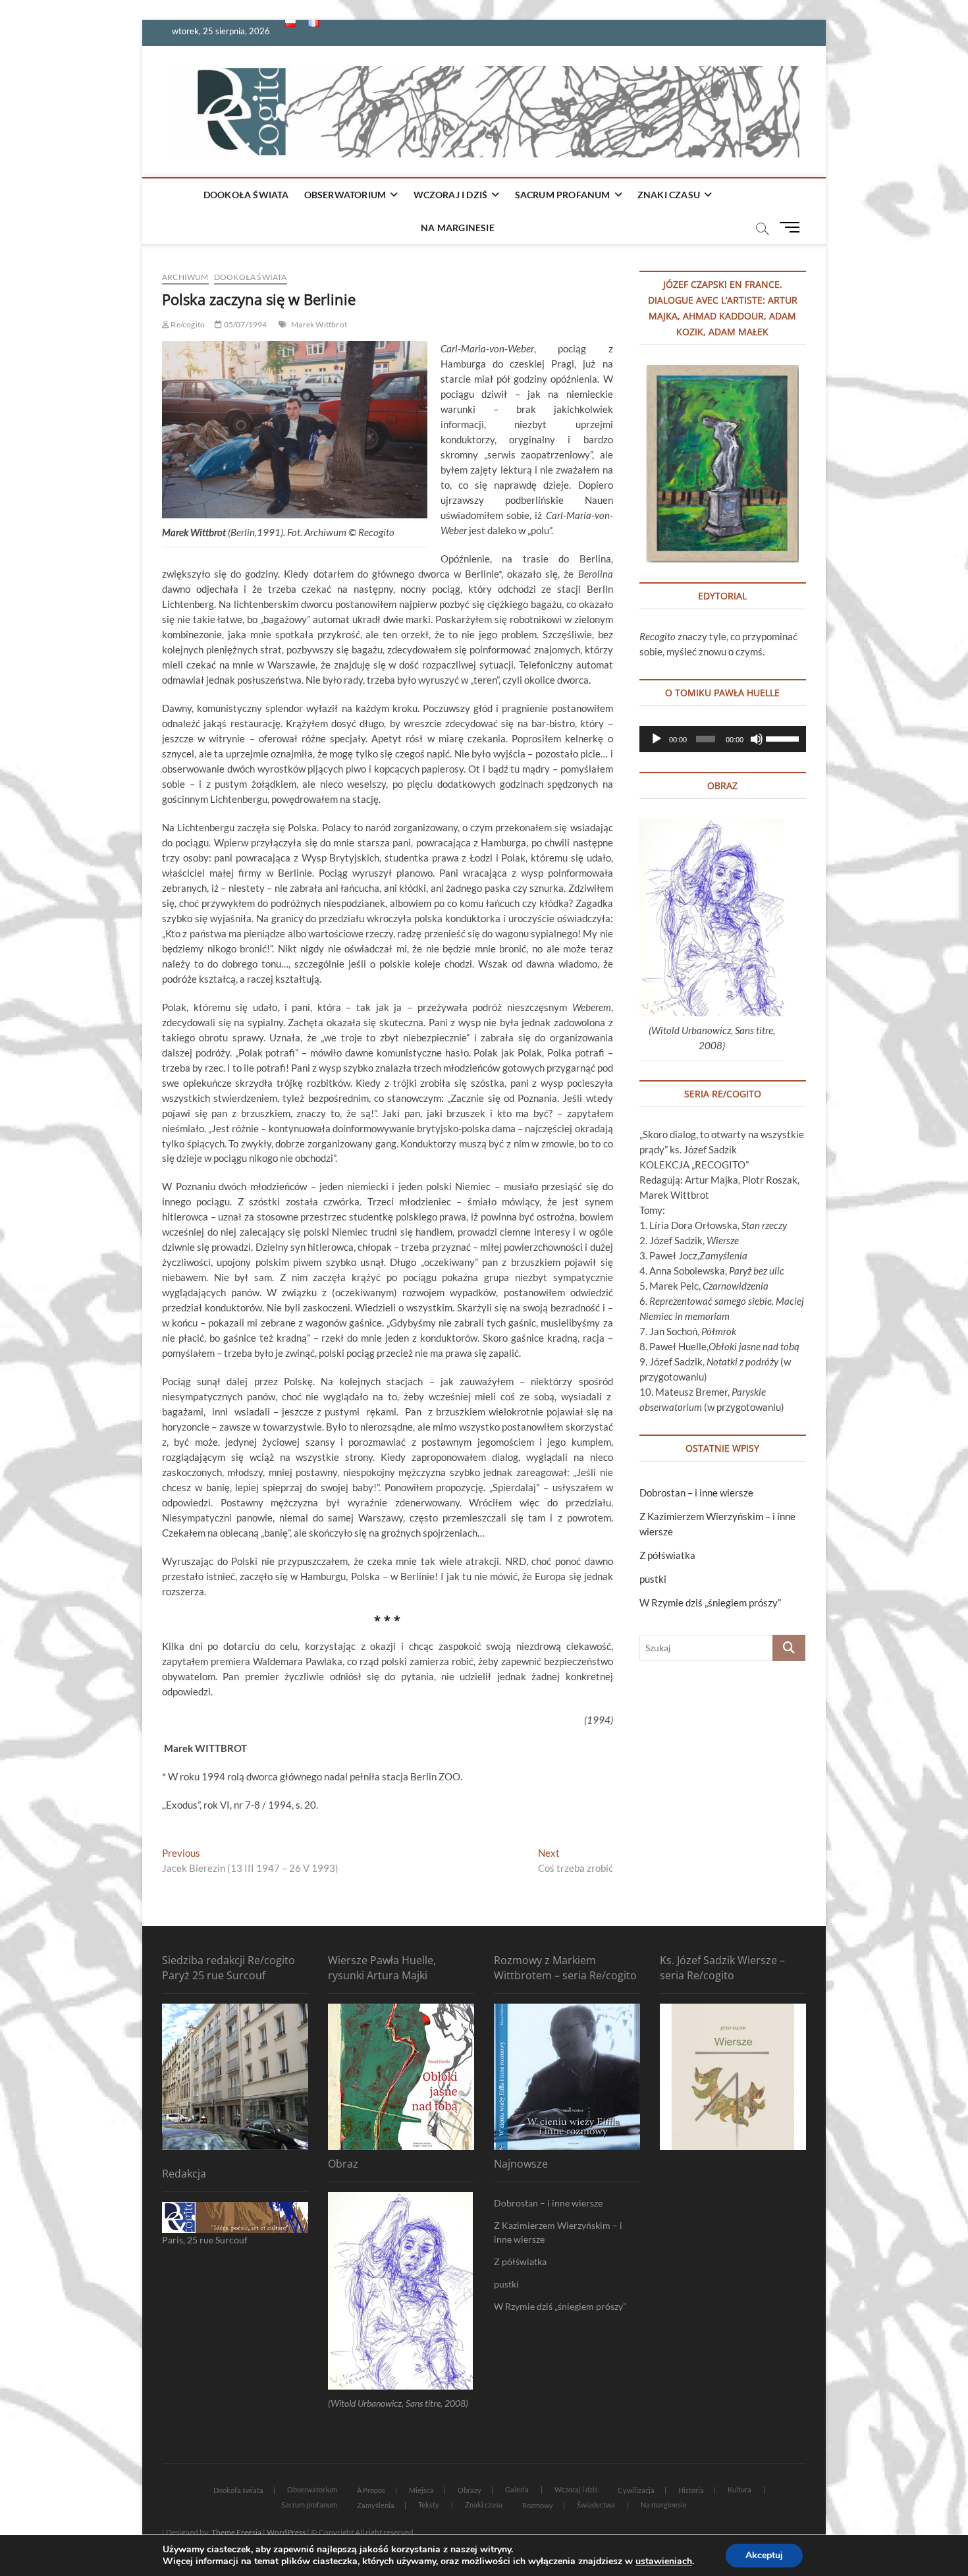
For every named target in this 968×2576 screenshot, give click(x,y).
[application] (723, 739)
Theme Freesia (236, 2532)
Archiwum (185, 277)
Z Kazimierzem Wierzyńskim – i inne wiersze (558, 2232)
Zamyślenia (376, 2505)
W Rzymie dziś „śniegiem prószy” (710, 1603)
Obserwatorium (345, 195)
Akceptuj (764, 2555)
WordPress (286, 2532)
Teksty (429, 2505)
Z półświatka (667, 1555)
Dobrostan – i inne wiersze (696, 1493)
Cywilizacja (636, 2490)
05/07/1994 (244, 324)
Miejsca (421, 2490)
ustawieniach (664, 2562)
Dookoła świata (246, 195)
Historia (691, 2490)
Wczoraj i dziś (451, 195)
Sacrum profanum (563, 195)
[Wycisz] (757, 739)
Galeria (517, 2489)
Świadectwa (596, 2505)
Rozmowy (538, 2505)
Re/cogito (187, 324)
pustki (653, 1579)
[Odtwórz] (657, 739)
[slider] (783, 738)
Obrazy (470, 2490)
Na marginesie (458, 228)
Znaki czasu (669, 195)
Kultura (739, 2489)
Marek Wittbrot (319, 324)
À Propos (371, 2490)
